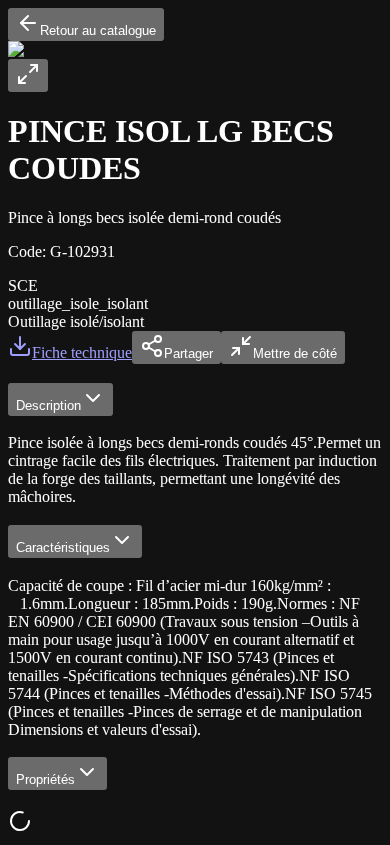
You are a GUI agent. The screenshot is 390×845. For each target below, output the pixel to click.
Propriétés (45, 779)
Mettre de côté (295, 353)
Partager (188, 353)
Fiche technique (82, 352)
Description (48, 405)
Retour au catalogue (98, 30)
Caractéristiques (63, 547)
